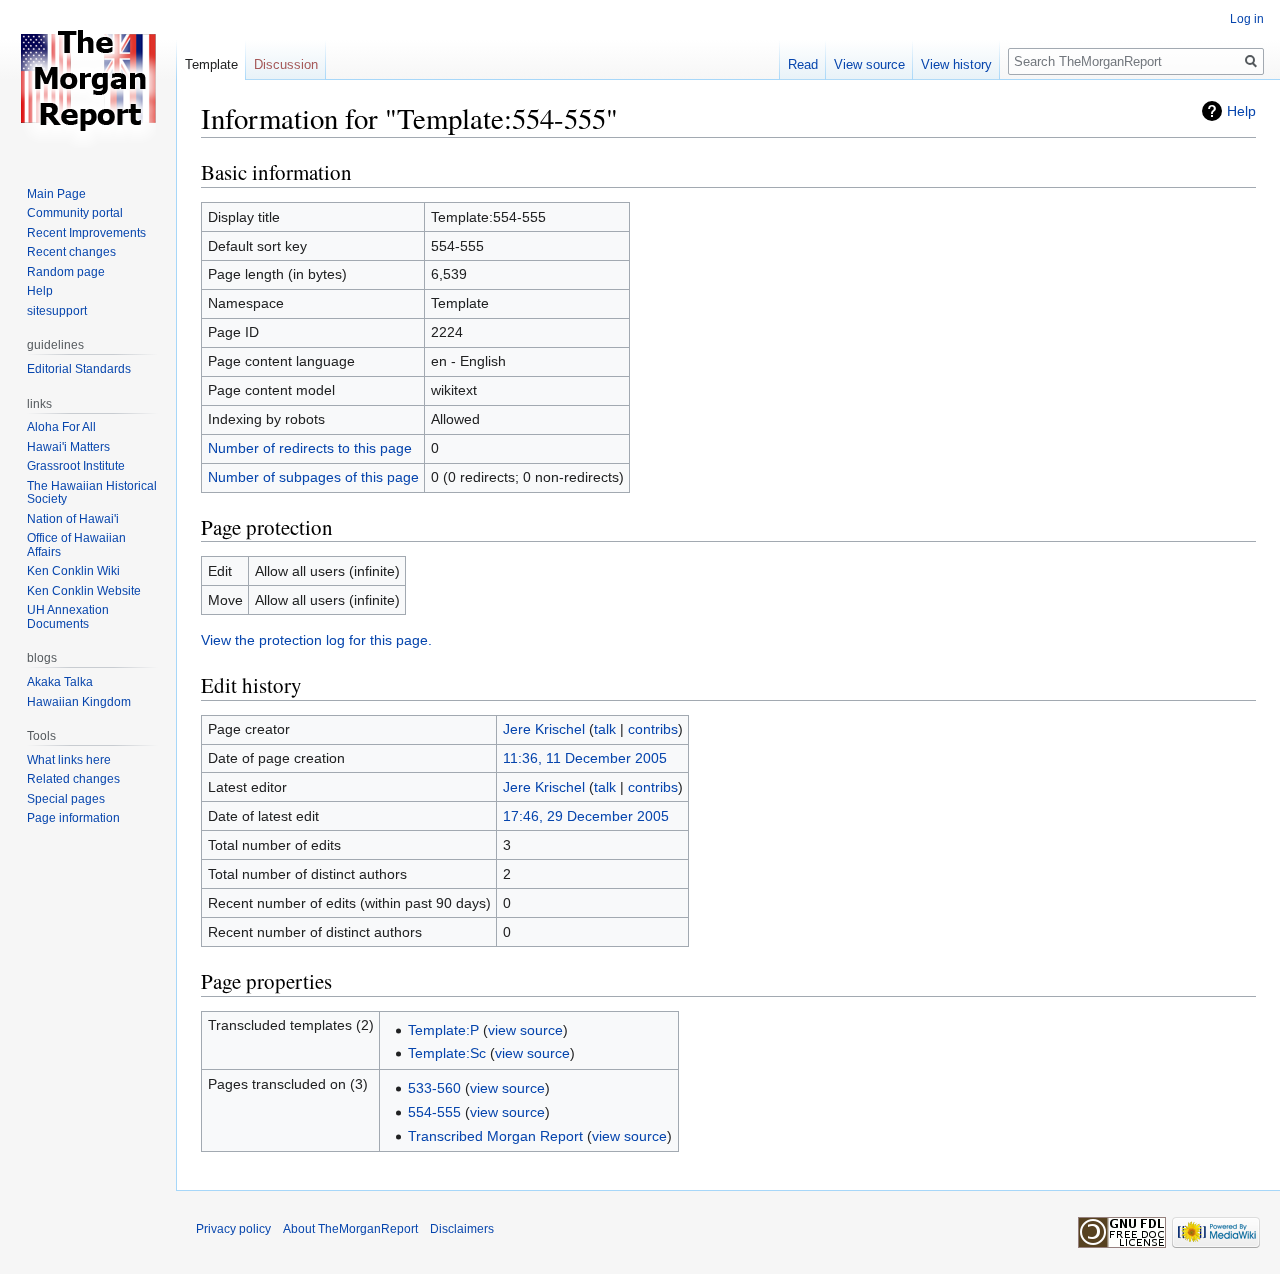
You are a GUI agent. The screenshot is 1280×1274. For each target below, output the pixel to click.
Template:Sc (447, 1053)
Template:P (443, 1030)
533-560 (434, 1088)
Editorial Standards (79, 369)
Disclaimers (462, 1229)
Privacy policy (233, 1229)
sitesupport (57, 311)
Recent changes (71, 252)
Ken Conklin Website (84, 591)
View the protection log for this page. (316, 640)
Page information (73, 818)
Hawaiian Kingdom (79, 702)
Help (1241, 111)
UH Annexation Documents (68, 617)
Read (803, 64)
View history (956, 64)
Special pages (66, 799)
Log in (1247, 19)
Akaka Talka (60, 682)
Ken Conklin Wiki (73, 571)
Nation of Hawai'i (73, 519)
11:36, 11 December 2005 (585, 758)
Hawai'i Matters (68, 447)
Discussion (286, 64)
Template (211, 64)
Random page (66, 272)
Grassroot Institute (76, 466)
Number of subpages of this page (313, 477)
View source (869, 64)
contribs (653, 729)
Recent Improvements (86, 233)
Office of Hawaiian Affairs (76, 545)
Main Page (56, 194)
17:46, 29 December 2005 (586, 816)
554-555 (434, 1112)
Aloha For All (61, 427)
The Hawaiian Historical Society (92, 493)
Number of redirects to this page (310, 448)
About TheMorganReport (350, 1229)
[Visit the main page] (88, 80)
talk (605, 729)
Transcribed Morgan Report (495, 1136)
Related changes (73, 779)
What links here (69, 760)
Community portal (75, 213)
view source (525, 1030)
